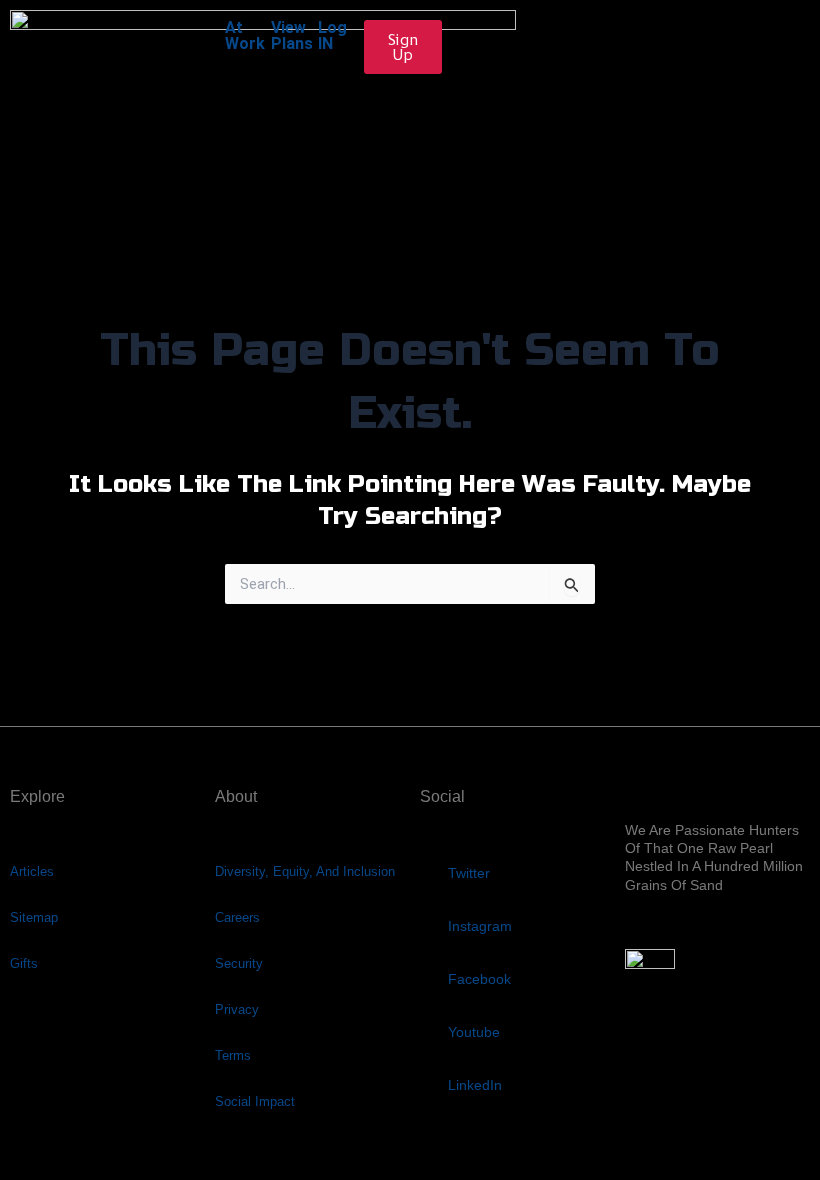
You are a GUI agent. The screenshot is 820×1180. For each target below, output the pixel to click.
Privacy (237, 1009)
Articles (32, 871)
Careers (237, 917)
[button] (410, 165)
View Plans (292, 35)
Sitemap (34, 917)
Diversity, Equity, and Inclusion (305, 871)
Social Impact (255, 1101)
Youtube (474, 1032)
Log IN (332, 35)
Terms (233, 1055)
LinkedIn (475, 1085)
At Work (245, 35)
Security (239, 963)
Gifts (24, 963)
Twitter (469, 873)
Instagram (480, 926)
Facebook (479, 979)
